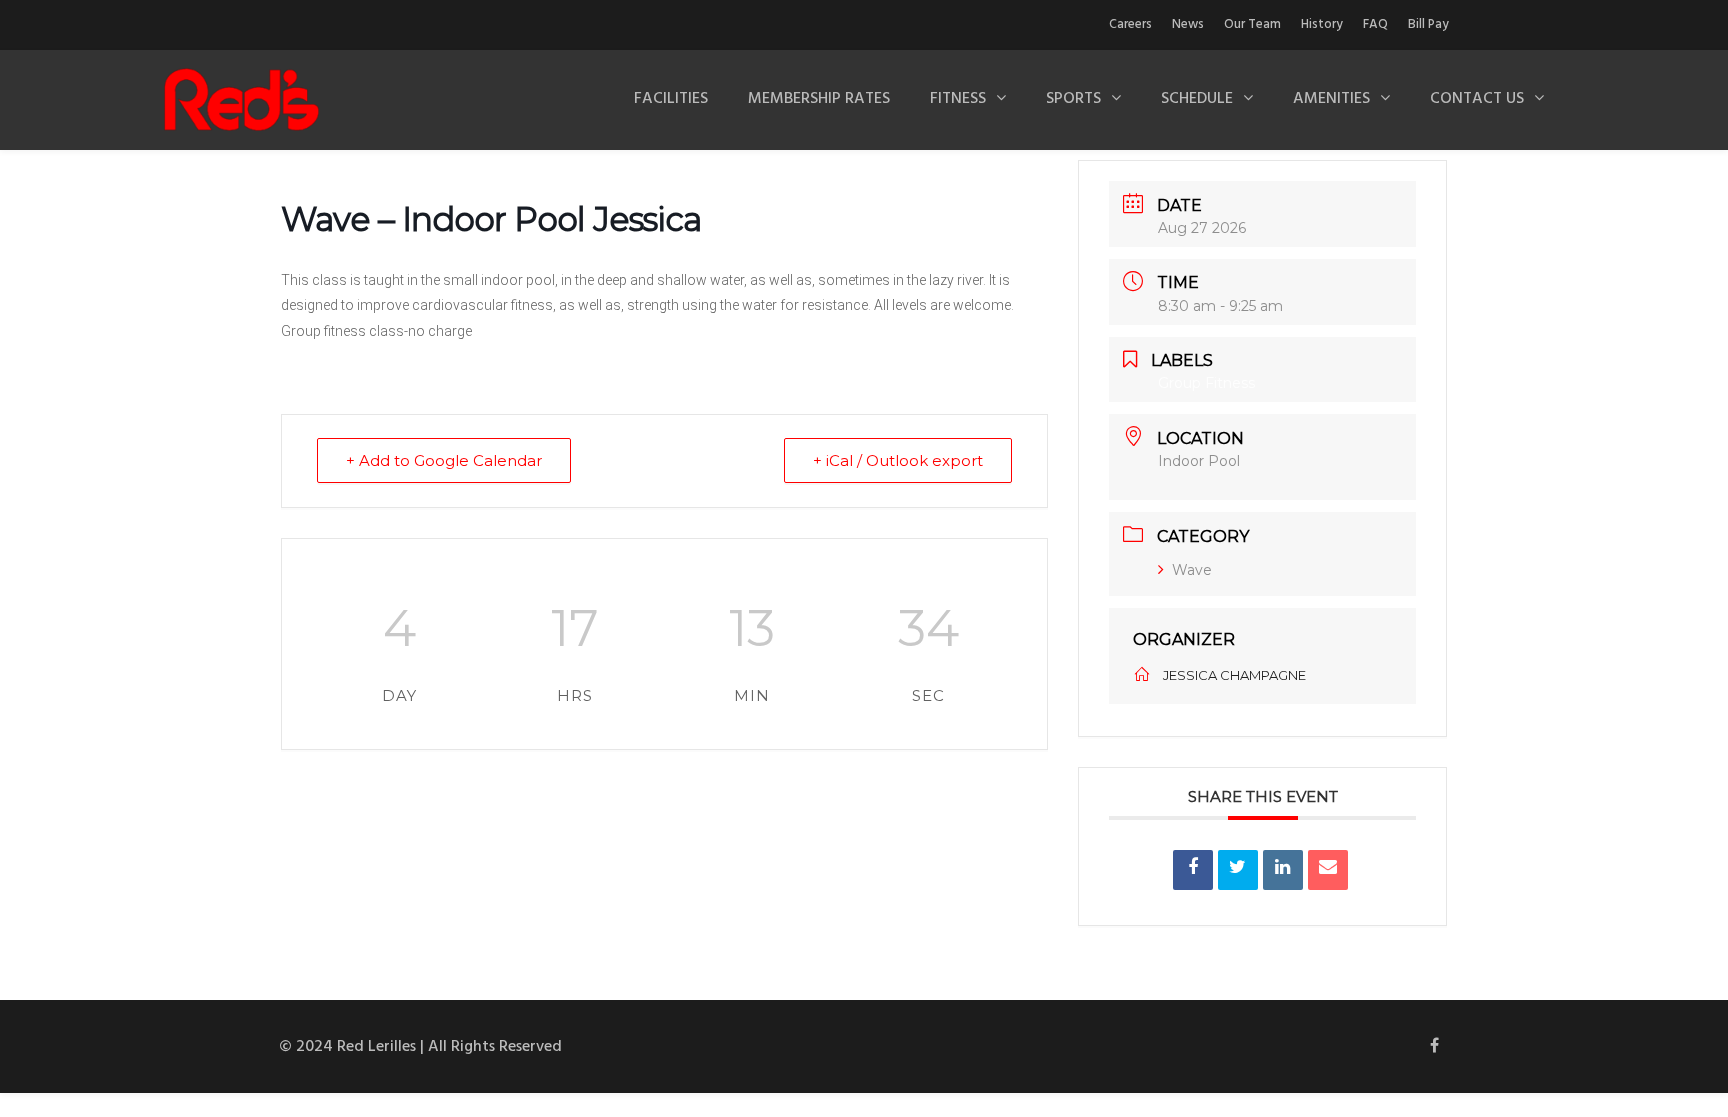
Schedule (1197, 99)
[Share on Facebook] (1193, 870)
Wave (1192, 570)
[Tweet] (1238, 870)
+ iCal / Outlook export (898, 460)
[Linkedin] (1283, 870)
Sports (1073, 99)
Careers (1130, 24)
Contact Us (1477, 99)
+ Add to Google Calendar (444, 460)
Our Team (1252, 24)
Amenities (1331, 99)
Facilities (671, 99)
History (1322, 24)
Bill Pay (1428, 24)
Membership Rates (819, 99)
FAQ (1375, 24)
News (1188, 24)
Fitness (958, 99)
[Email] (1328, 870)
